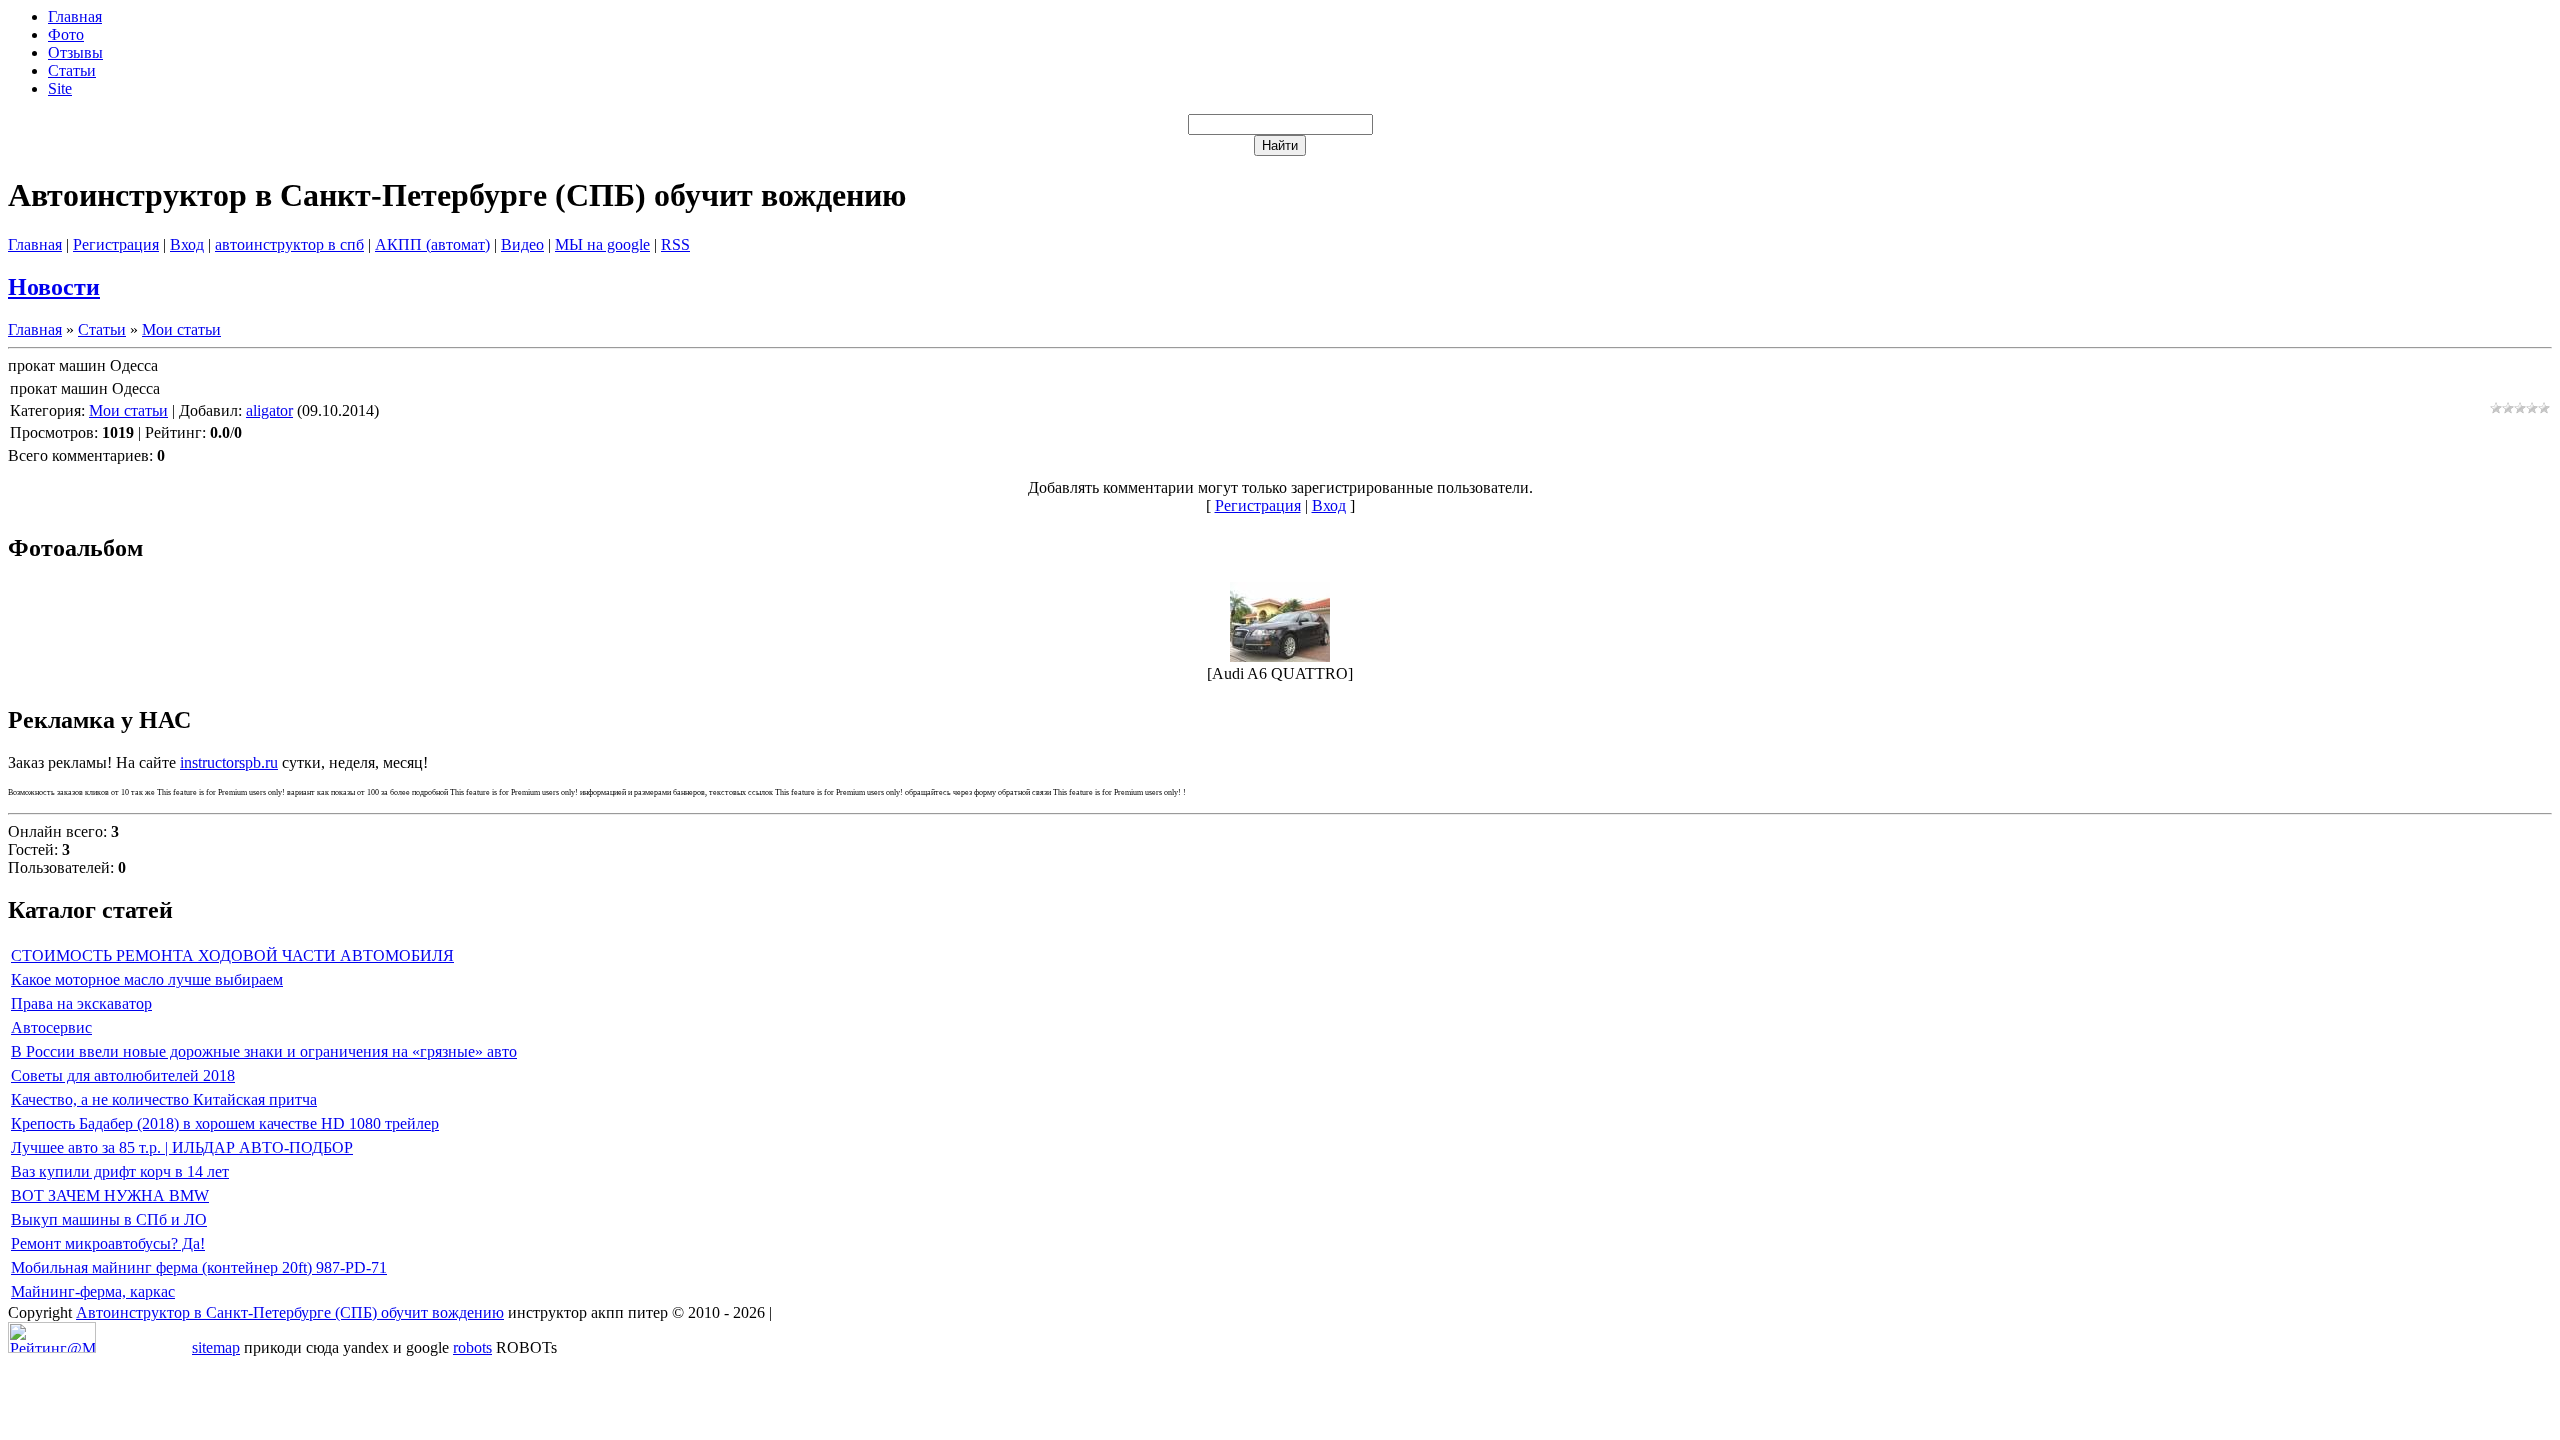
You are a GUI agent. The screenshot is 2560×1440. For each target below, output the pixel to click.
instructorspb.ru (229, 762)
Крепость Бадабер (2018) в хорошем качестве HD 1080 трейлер (225, 1123)
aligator (269, 410)
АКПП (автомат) (432, 244)
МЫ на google (602, 244)
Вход (187, 244)
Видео (522, 244)
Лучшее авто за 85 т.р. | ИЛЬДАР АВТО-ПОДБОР (182, 1147)
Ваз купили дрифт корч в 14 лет (120, 1171)
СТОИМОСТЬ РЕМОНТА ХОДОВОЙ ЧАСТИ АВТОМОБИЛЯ (232, 955)
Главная (35, 244)
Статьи (102, 329)
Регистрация (116, 244)
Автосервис (51, 1027)
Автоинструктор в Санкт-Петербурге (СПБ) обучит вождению (290, 1312)
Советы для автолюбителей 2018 (123, 1075)
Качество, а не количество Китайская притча (164, 1099)
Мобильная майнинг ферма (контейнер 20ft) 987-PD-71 (199, 1267)
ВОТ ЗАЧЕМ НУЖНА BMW (110, 1195)
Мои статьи (181, 329)
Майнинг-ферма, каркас (93, 1291)
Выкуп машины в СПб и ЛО (109, 1219)
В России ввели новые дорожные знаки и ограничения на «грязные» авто (264, 1051)
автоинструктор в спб (289, 244)
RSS (675, 244)
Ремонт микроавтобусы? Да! (108, 1243)
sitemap (216, 1347)
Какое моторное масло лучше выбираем (147, 979)
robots (472, 1347)
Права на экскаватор (81, 1003)
